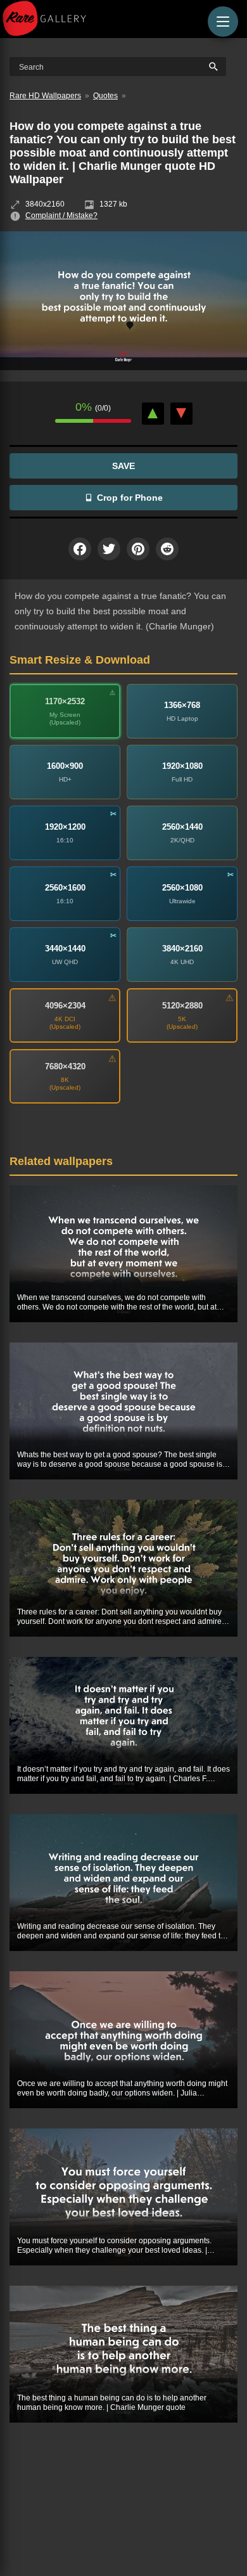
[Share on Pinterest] (138, 549)
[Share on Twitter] (109, 549)
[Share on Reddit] (167, 549)
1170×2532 (65, 701)
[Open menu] (223, 22)
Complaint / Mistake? (61, 216)
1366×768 (182, 705)
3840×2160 (182, 949)
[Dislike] (181, 414)
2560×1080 (182, 888)
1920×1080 (182, 766)
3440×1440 (65, 949)
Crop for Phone (130, 498)
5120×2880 (182, 1006)
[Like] (153, 414)
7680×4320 (65, 1066)
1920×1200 (65, 827)
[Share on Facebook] (80, 549)
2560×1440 (182, 827)
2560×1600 (65, 888)
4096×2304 (65, 1006)
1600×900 (65, 766)
